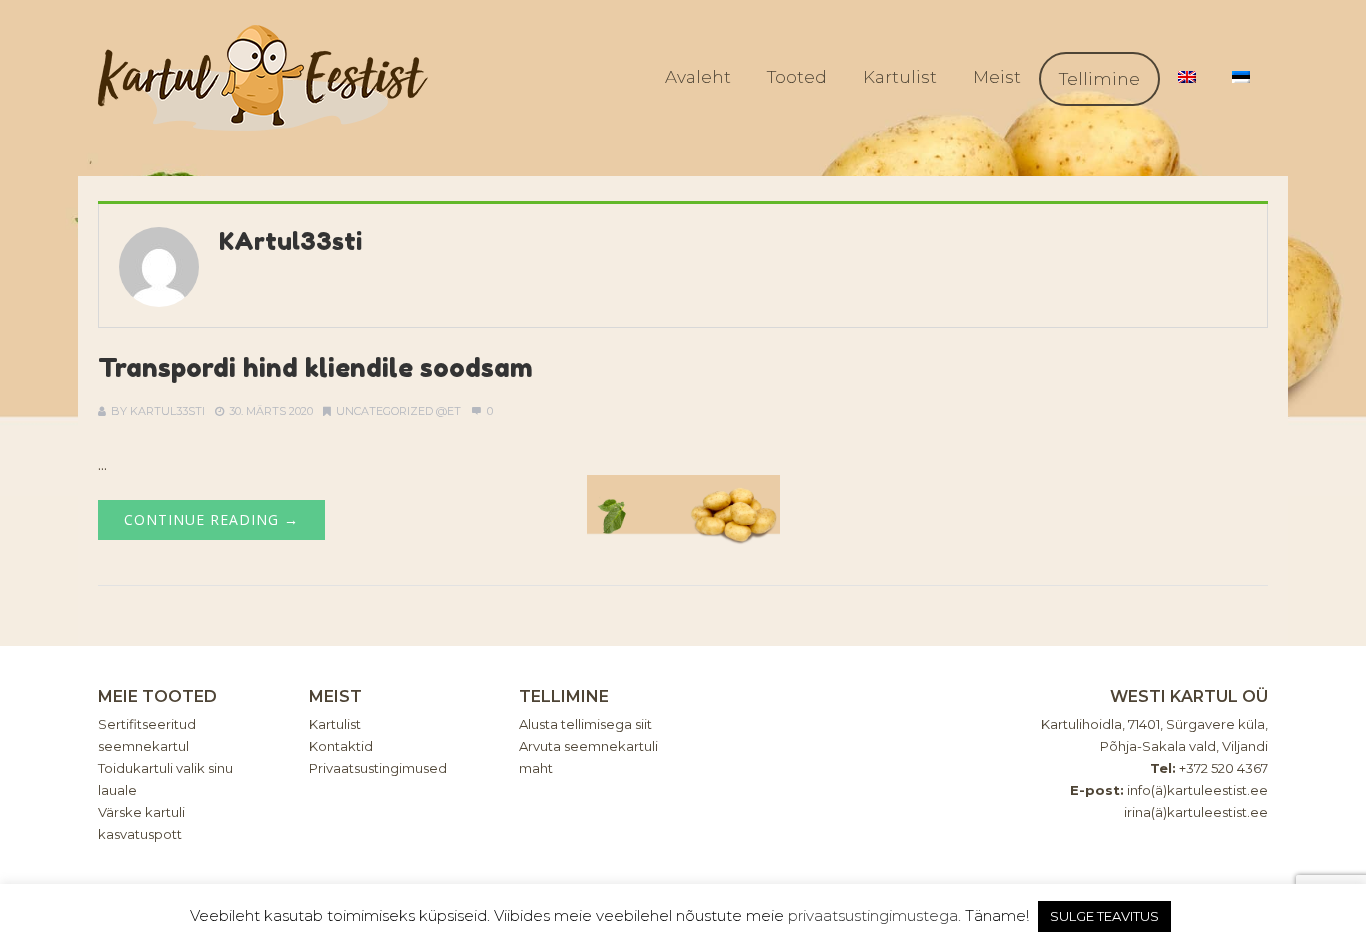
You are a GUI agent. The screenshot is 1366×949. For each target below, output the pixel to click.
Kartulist (900, 77)
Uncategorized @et (398, 411)
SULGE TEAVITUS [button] (1104, 916)
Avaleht (698, 77)
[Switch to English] (1187, 77)
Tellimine (1099, 79)
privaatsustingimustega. (874, 915)
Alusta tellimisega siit (585, 724)
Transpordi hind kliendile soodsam (315, 367)
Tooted (797, 77)
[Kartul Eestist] (263, 78)
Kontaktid (341, 746)
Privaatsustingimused (378, 768)
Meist (997, 77)
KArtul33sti (290, 241)
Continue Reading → (211, 519)
